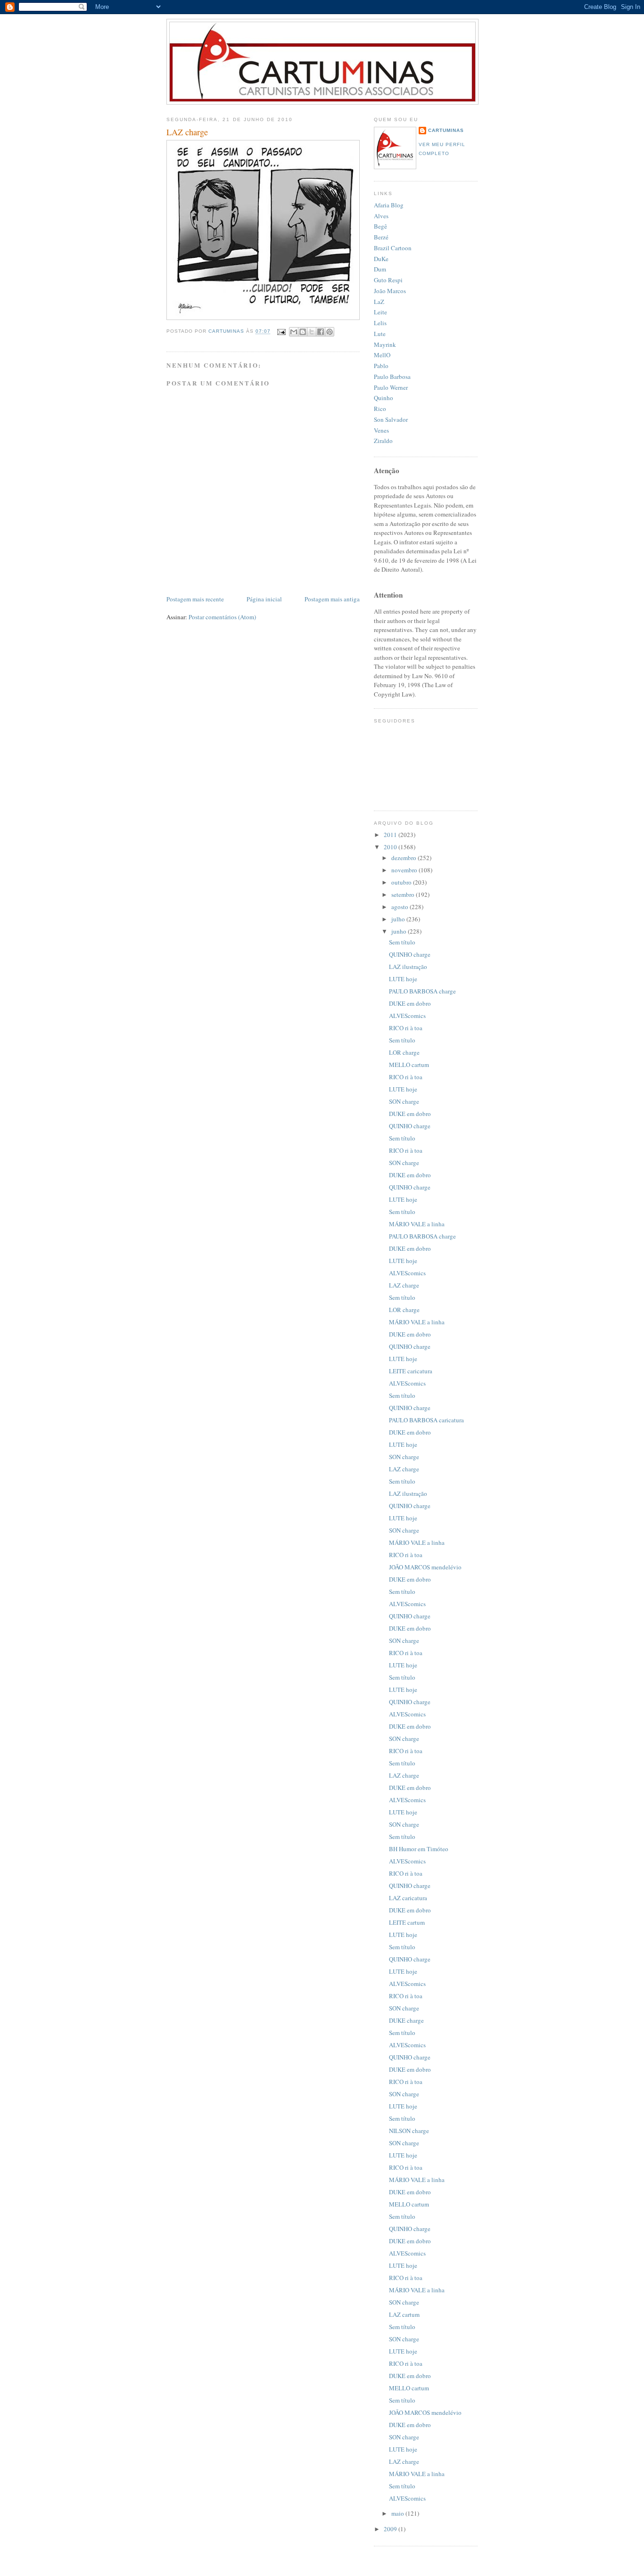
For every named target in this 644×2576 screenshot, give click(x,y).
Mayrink (385, 345)
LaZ (379, 302)
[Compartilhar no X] (312, 332)
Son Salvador (391, 419)
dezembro (405, 858)
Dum (380, 269)
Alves (381, 216)
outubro (402, 882)
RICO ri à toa (406, 1028)
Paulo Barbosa (392, 377)
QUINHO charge (410, 954)
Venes (381, 430)
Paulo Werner (391, 387)
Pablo (381, 366)
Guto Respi (388, 280)
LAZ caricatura (408, 1898)
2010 (391, 847)
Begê (380, 226)
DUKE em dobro (410, 1003)
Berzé (381, 237)
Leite (380, 312)
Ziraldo (383, 441)
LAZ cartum (404, 2314)
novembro (405, 870)
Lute (380, 334)
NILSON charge (409, 2131)
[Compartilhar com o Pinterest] (330, 332)
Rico (380, 409)
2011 (391, 835)
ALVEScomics (407, 1016)
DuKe (381, 259)
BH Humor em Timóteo (419, 1849)
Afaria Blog (389, 205)
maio (398, 2513)
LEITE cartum (407, 1922)
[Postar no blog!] (303, 332)
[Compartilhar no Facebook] (321, 332)
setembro (404, 894)
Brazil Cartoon (393, 248)
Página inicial (264, 599)
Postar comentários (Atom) (222, 617)
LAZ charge (404, 1285)
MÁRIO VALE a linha (417, 1224)
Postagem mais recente (195, 599)
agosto (400, 907)
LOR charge (404, 1052)
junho (400, 931)
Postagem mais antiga (332, 599)
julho (399, 919)
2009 (391, 2529)
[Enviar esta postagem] (281, 332)
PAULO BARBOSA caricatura (426, 1420)
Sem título (402, 942)
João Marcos (390, 291)
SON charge (404, 1101)
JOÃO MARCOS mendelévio (425, 1567)
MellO (382, 355)
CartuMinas (446, 130)
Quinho (384, 398)
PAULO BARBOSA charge (422, 991)
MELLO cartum (409, 1065)
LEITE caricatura (411, 1371)
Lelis (380, 323)
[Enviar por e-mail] (294, 332)
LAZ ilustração (408, 967)
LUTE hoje (403, 979)
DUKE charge (406, 2020)
